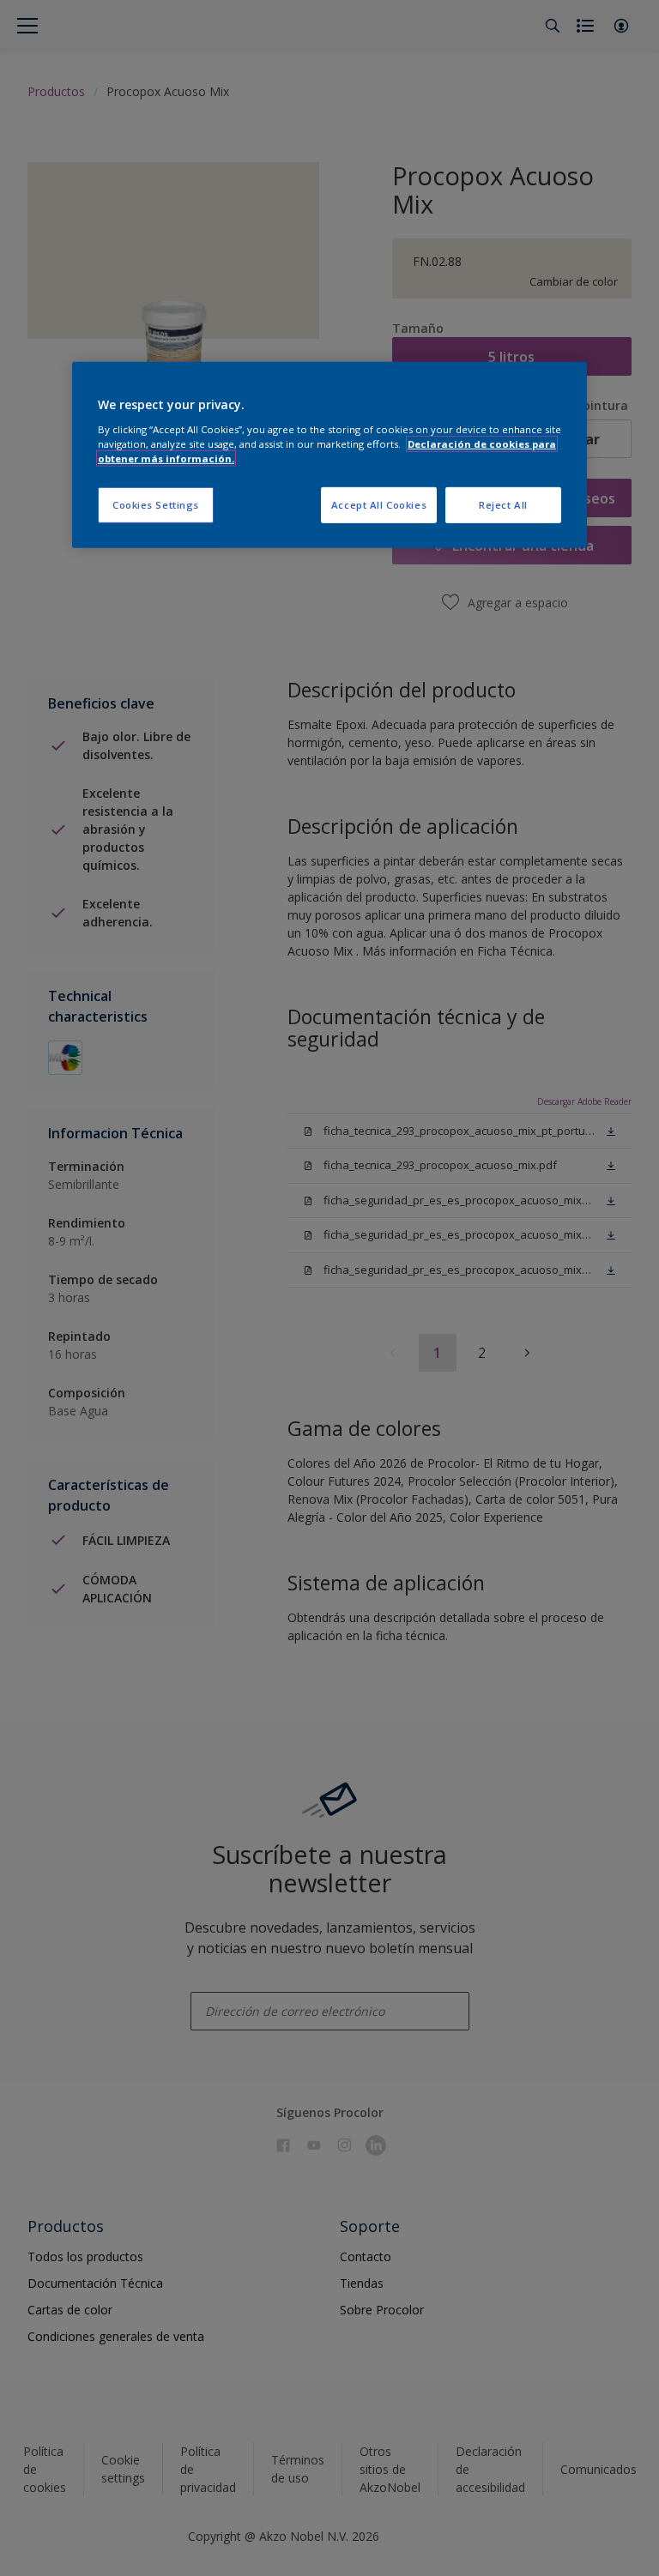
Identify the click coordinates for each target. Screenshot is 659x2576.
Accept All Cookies (379, 505)
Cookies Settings (156, 505)
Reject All (503, 505)
